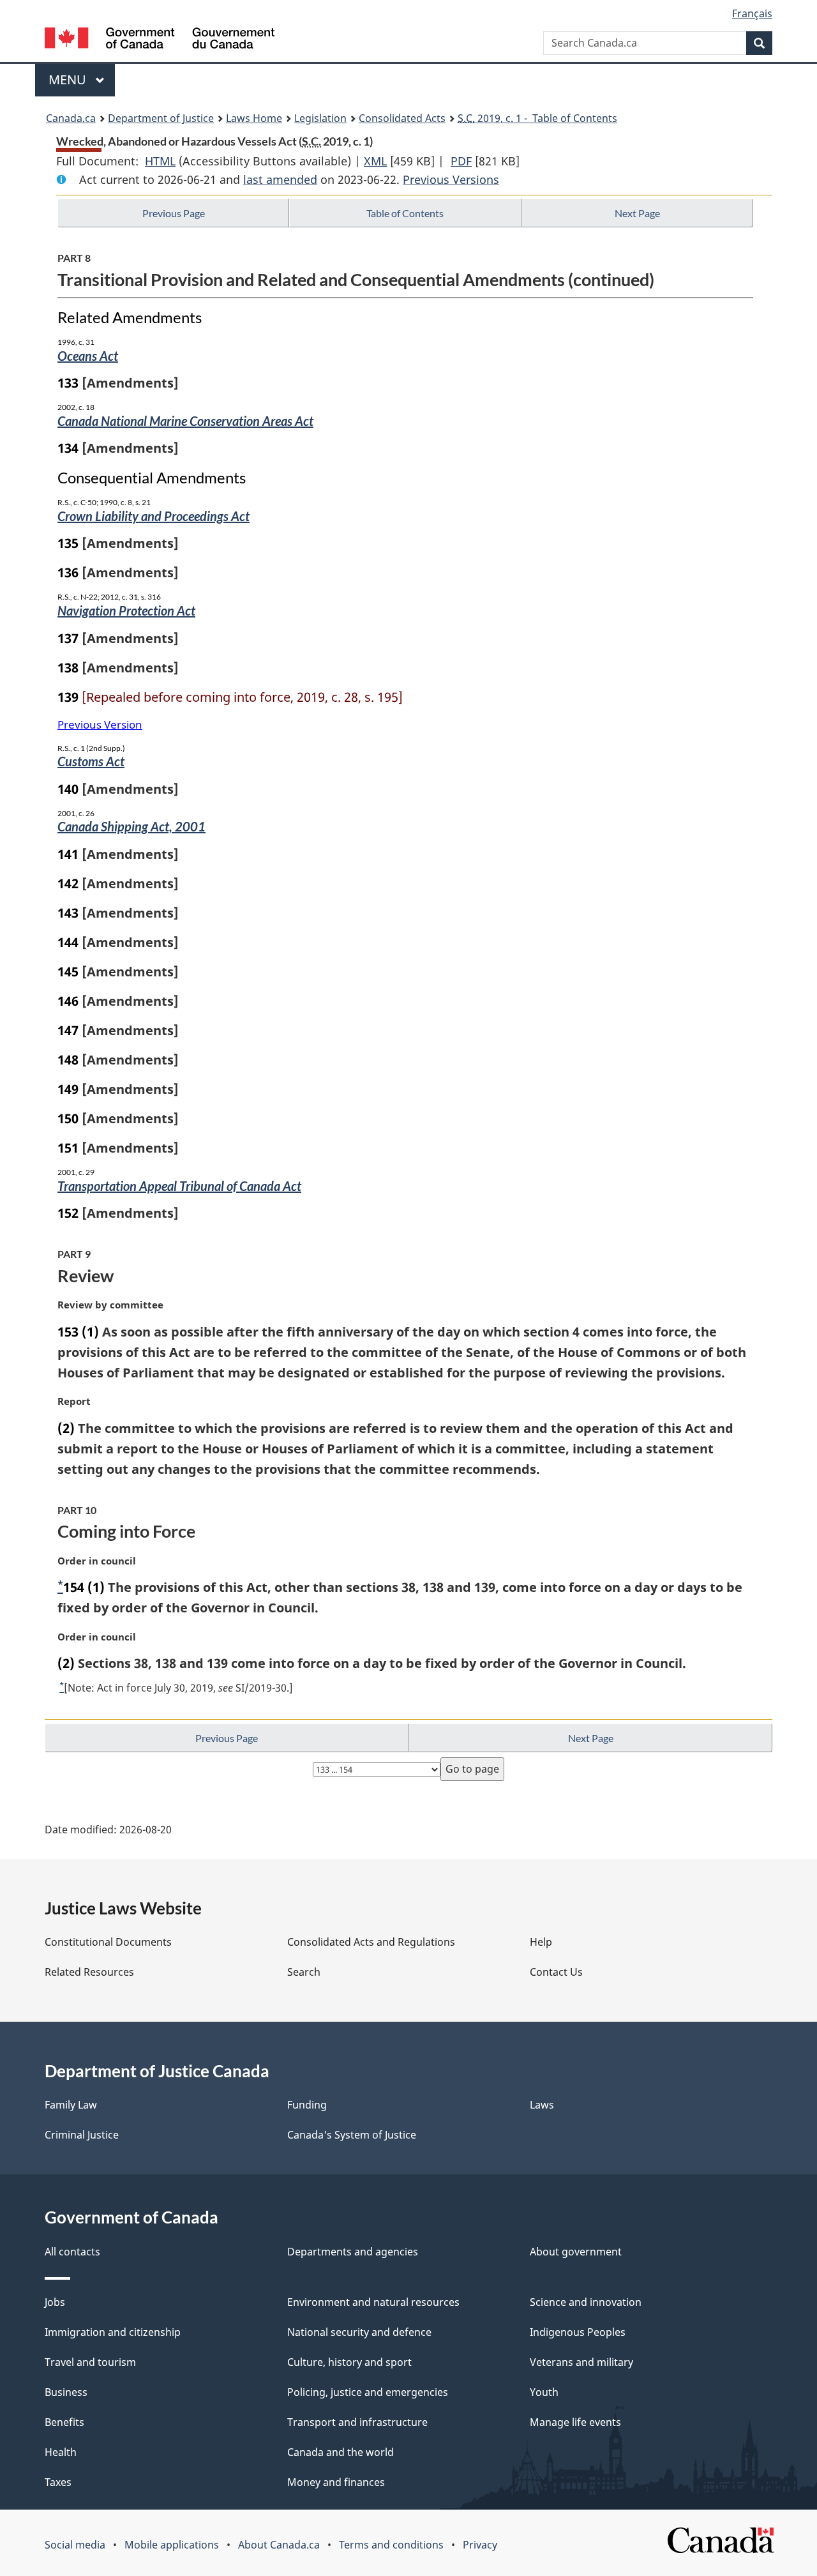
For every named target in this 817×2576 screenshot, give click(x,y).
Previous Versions (451, 179)
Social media (75, 2545)
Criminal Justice (82, 2135)
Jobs (55, 2302)
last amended (280, 179)
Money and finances (336, 2482)
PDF (461, 161)
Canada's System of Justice (352, 2135)
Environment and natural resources (373, 2302)
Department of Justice (161, 118)
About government (576, 2252)
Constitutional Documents (108, 1942)
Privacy (480, 2545)
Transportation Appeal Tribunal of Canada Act (179, 1186)
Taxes (58, 2482)
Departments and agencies (353, 2252)
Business (66, 2392)
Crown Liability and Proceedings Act (154, 516)
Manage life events (575, 2422)
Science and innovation (586, 2302)
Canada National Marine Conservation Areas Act (185, 421)
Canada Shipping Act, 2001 (131, 826)
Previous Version (100, 724)
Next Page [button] (637, 213)
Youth (544, 2392)
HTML (160, 161)
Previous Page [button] (174, 213)
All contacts (72, 2252)
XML (375, 161)
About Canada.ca (279, 2545)
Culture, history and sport (349, 2362)
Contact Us (556, 1972)
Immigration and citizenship (113, 2332)
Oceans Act (88, 356)
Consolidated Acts (402, 118)
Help (541, 1942)
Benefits (64, 2422)
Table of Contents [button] (405, 213)
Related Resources (89, 1972)
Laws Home (254, 118)
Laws (542, 2105)
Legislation (320, 118)
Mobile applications (172, 2545)
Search (304, 1972)
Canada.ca (71, 118)
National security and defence (359, 2332)
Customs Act (91, 761)
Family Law (71, 2105)
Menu (69, 80)
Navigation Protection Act (126, 610)
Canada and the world (341, 2452)
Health (61, 2452)
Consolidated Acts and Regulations (371, 1942)
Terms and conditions (391, 2545)
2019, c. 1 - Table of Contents (537, 118)
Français (752, 13)
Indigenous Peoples (578, 2332)
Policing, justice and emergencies (368, 2392)
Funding (307, 2105)
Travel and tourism (90, 2362)
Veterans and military (581, 2362)
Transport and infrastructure (357, 2422)
